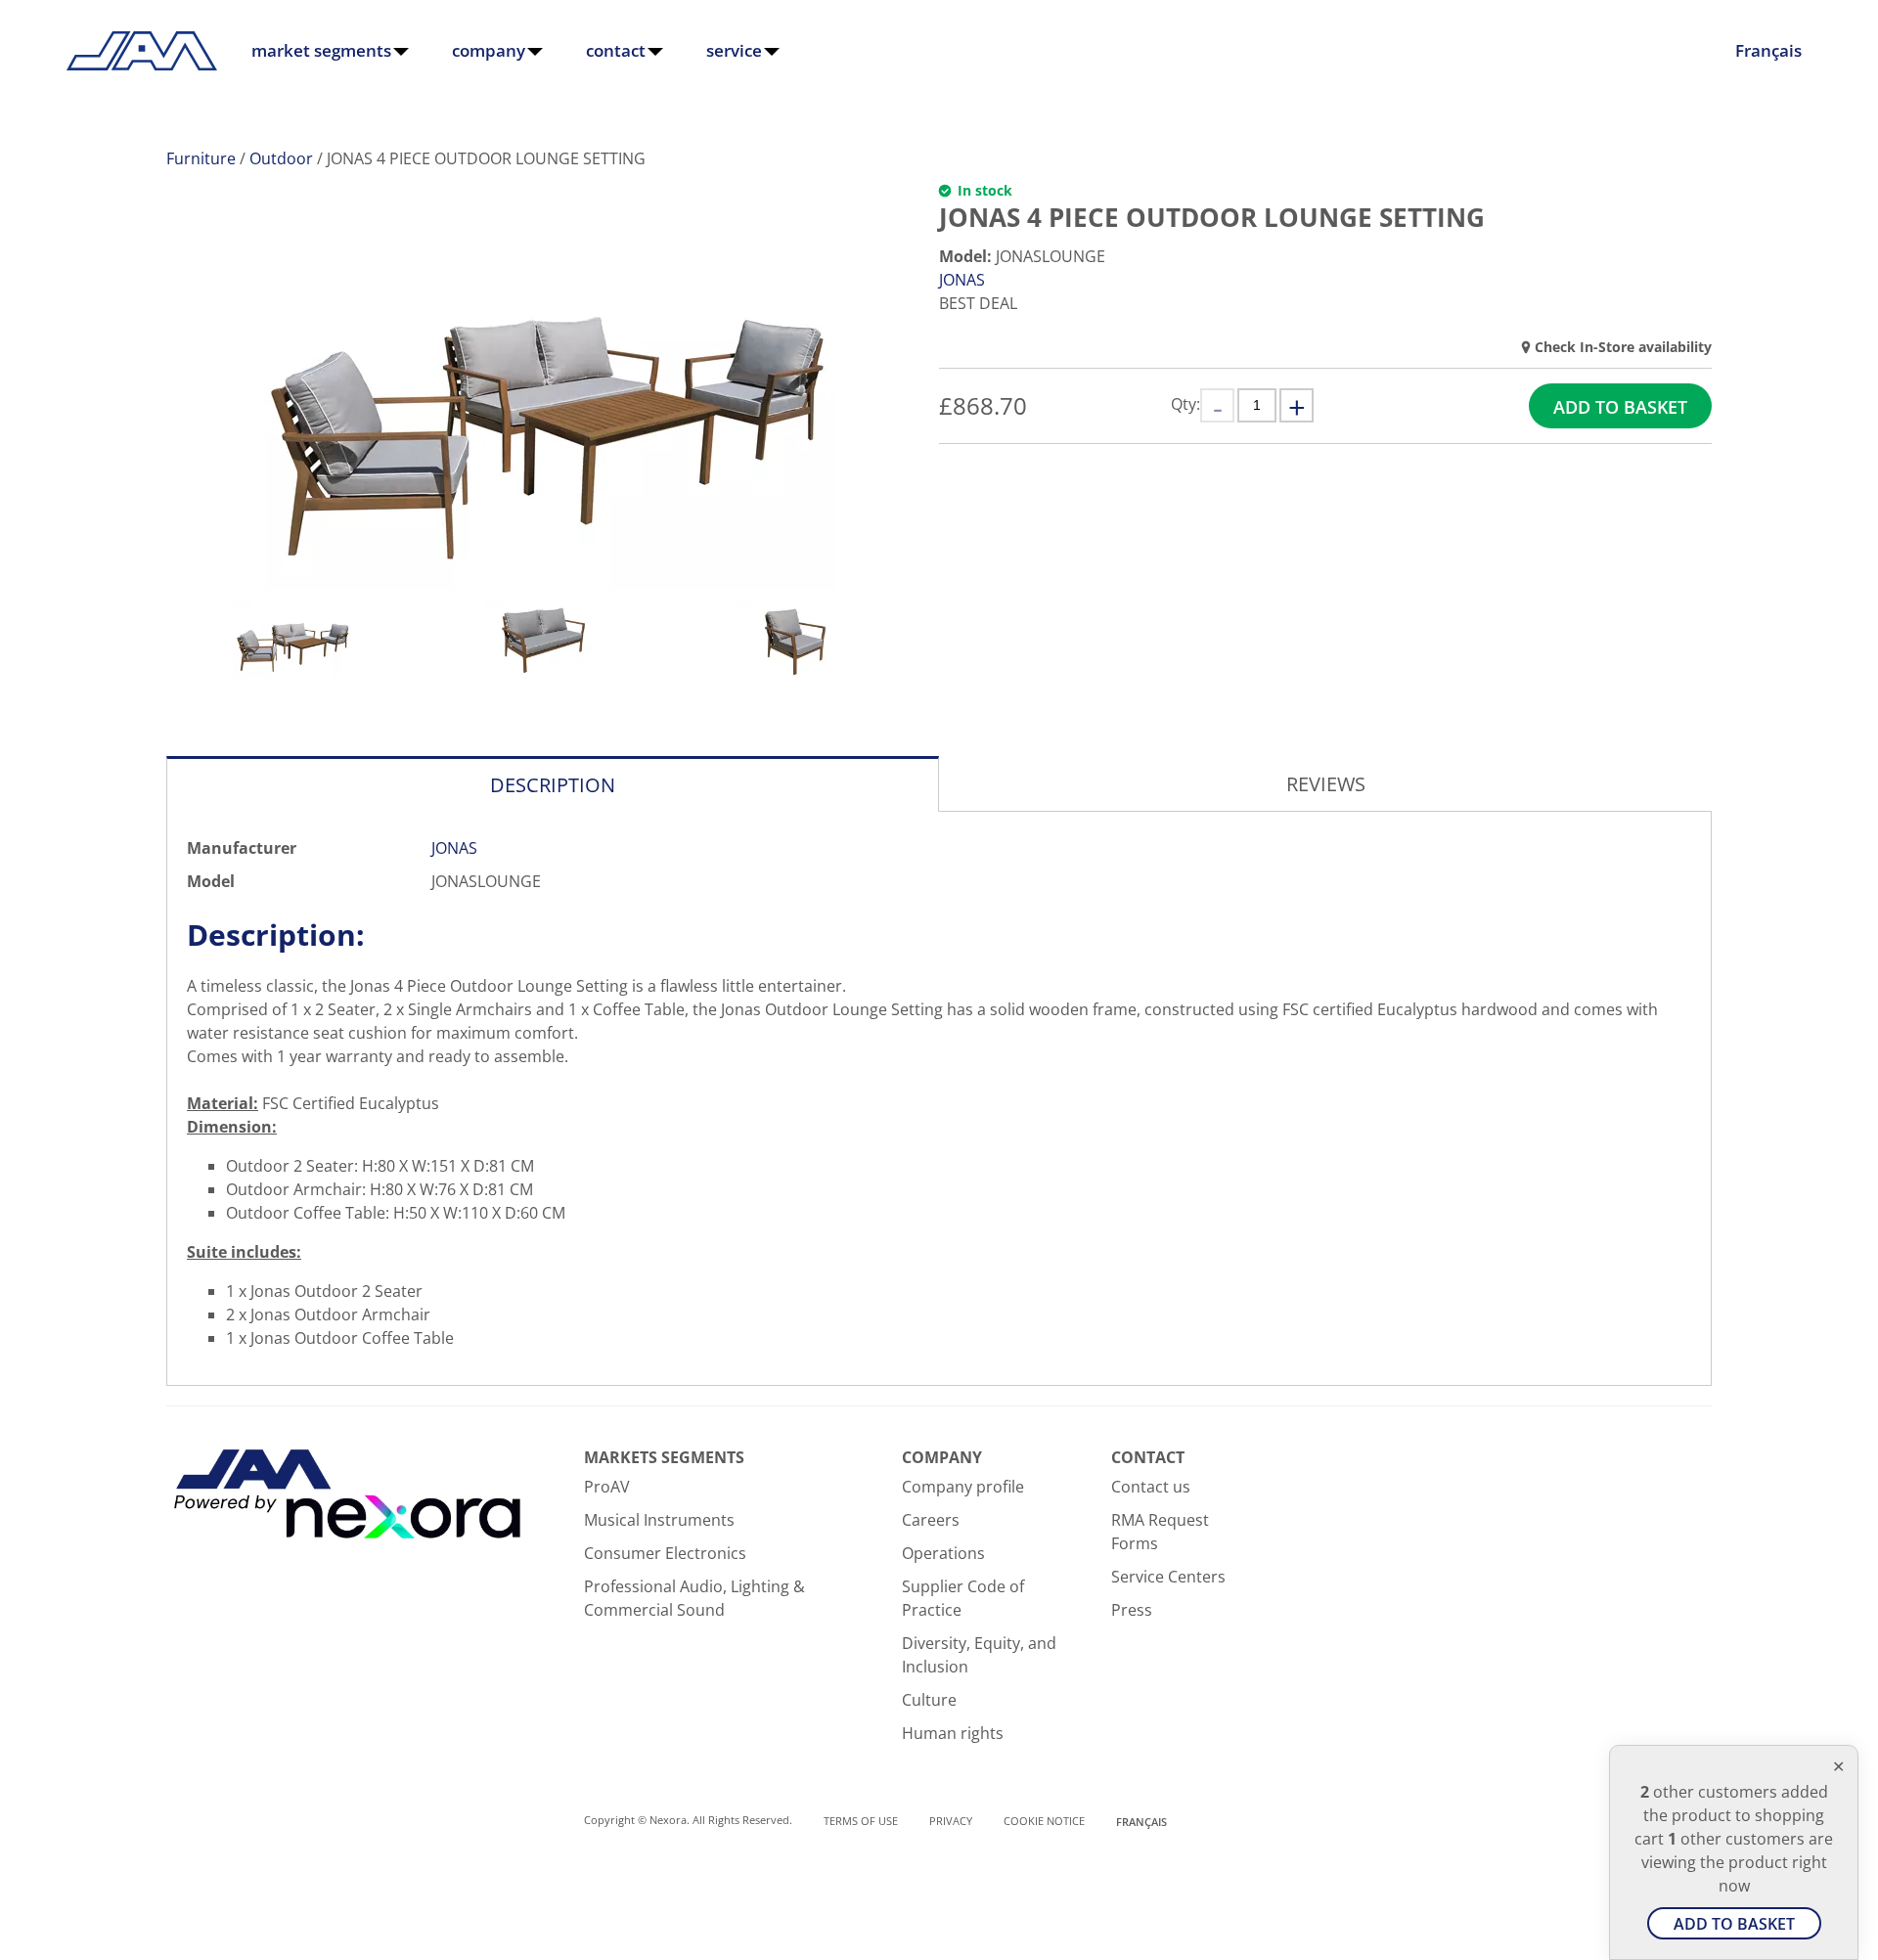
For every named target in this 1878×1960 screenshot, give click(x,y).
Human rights (953, 1733)
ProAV (607, 1487)
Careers (931, 1520)
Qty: (1185, 404)
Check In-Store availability (1623, 347)
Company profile (963, 1487)
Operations (943, 1553)
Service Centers (1168, 1577)
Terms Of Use (861, 1821)
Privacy (951, 1821)
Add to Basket (1620, 407)
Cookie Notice (1044, 1821)
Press (1132, 1610)
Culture (929, 1700)
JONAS (962, 280)
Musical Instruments (659, 1520)
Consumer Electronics (665, 1553)
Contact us (1151, 1487)
